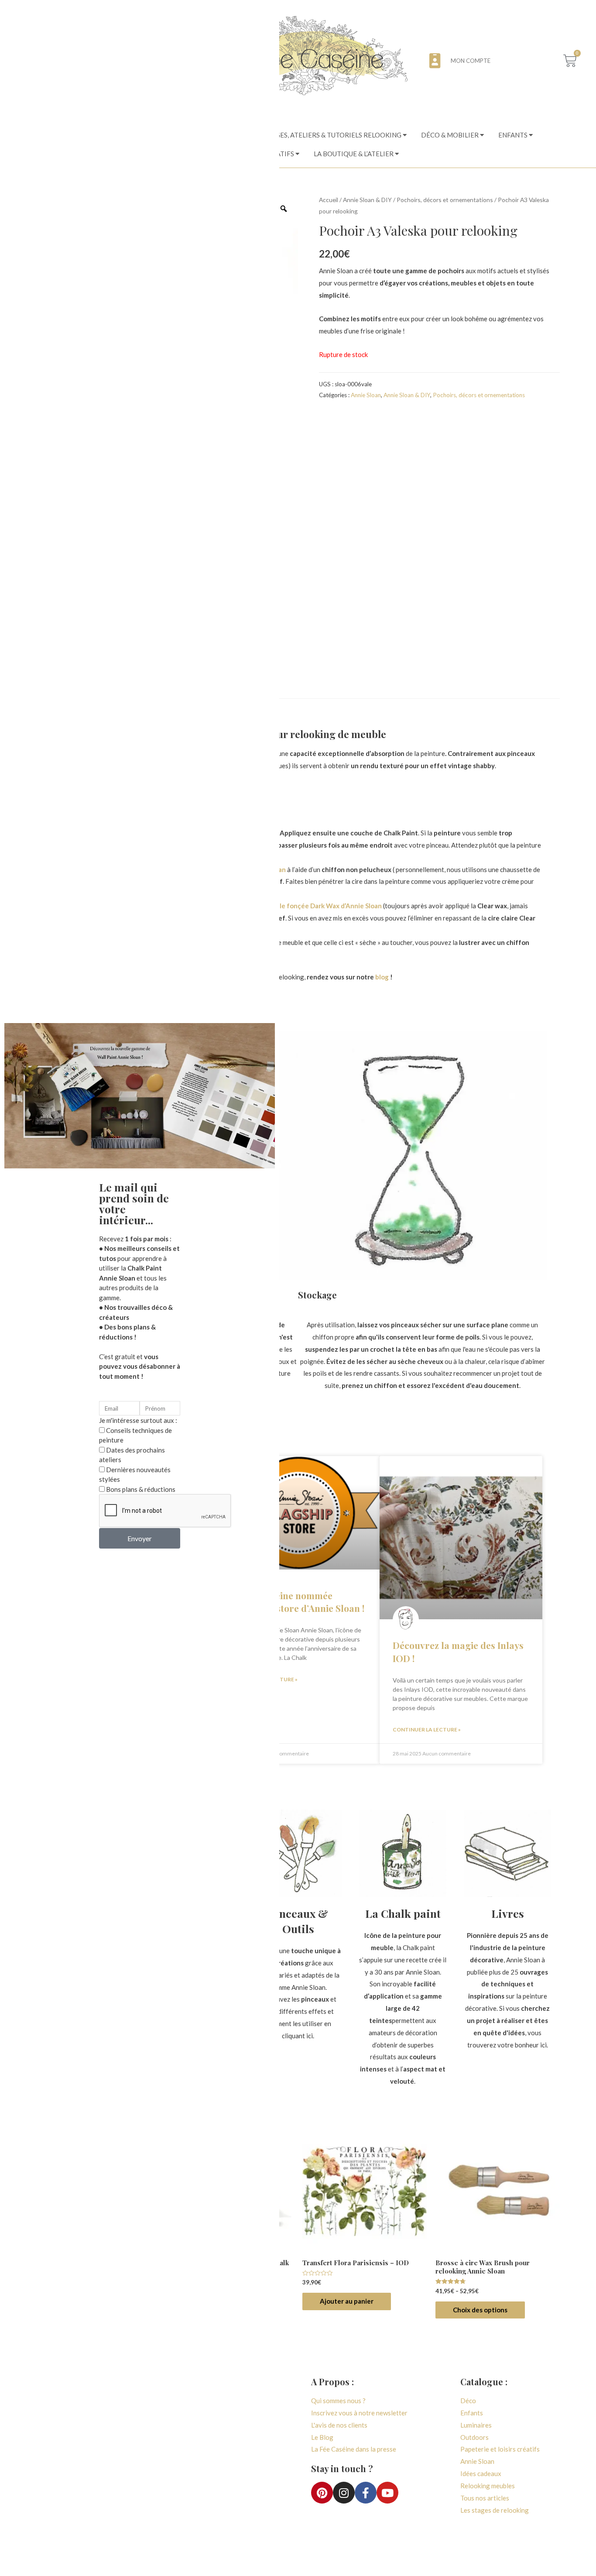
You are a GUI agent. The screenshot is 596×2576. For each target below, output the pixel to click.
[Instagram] (344, 2493)
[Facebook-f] (366, 2493)
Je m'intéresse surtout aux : (138, 1420)
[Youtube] (387, 2493)
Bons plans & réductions (141, 1489)
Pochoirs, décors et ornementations (445, 200)
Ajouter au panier (347, 2301)
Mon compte (471, 61)
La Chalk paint (403, 1913)
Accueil (329, 200)
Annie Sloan (366, 395)
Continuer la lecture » (427, 1729)
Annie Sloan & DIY (367, 200)
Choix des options (480, 2310)
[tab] (336, 135)
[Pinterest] (322, 2493)
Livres (508, 1913)
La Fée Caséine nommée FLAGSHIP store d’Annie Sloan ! (297, 1602)
